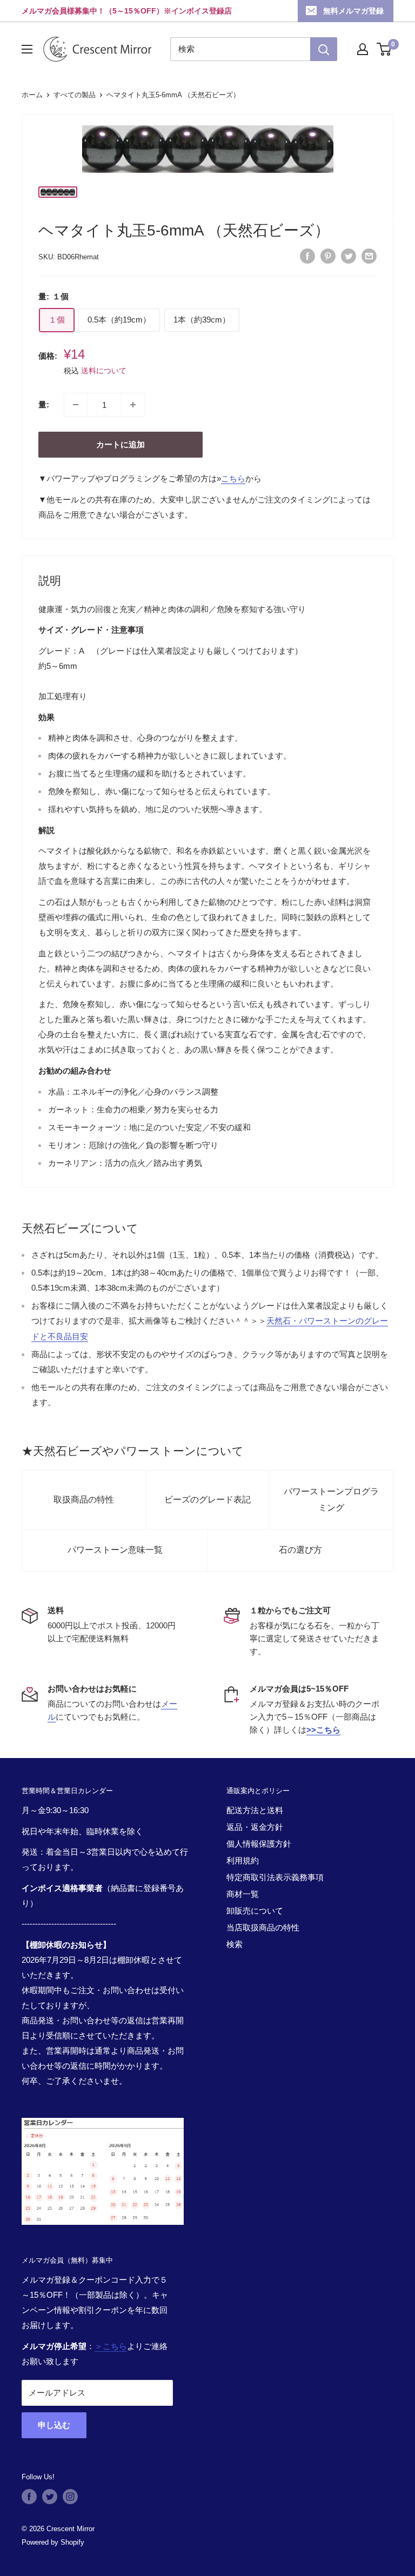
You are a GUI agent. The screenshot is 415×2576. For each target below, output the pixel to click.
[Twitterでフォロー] (50, 2497)
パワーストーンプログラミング (331, 1500)
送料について (104, 371)
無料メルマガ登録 (353, 11)
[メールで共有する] (369, 256)
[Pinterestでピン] (328, 256)
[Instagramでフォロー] (70, 2497)
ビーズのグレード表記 (207, 1500)
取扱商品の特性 (84, 1500)
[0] (384, 49)
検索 (235, 1944)
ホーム (32, 95)
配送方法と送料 (255, 1810)
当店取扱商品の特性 (263, 1927)
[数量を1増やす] (133, 405)
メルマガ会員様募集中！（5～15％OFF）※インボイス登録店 (127, 11)
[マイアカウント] (363, 49)
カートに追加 (121, 444)
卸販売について (255, 1911)
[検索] (324, 49)
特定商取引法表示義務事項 (275, 1877)
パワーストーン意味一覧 (115, 1550)
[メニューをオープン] (27, 49)
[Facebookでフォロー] (29, 2497)
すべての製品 (75, 95)
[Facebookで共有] (307, 256)
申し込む (54, 2425)
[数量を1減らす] (76, 405)
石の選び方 (300, 1550)
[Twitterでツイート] (349, 256)
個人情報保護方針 (259, 1844)
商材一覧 (243, 1894)
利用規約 (243, 1860)
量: (44, 404)
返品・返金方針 (255, 1827)
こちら (233, 478)
